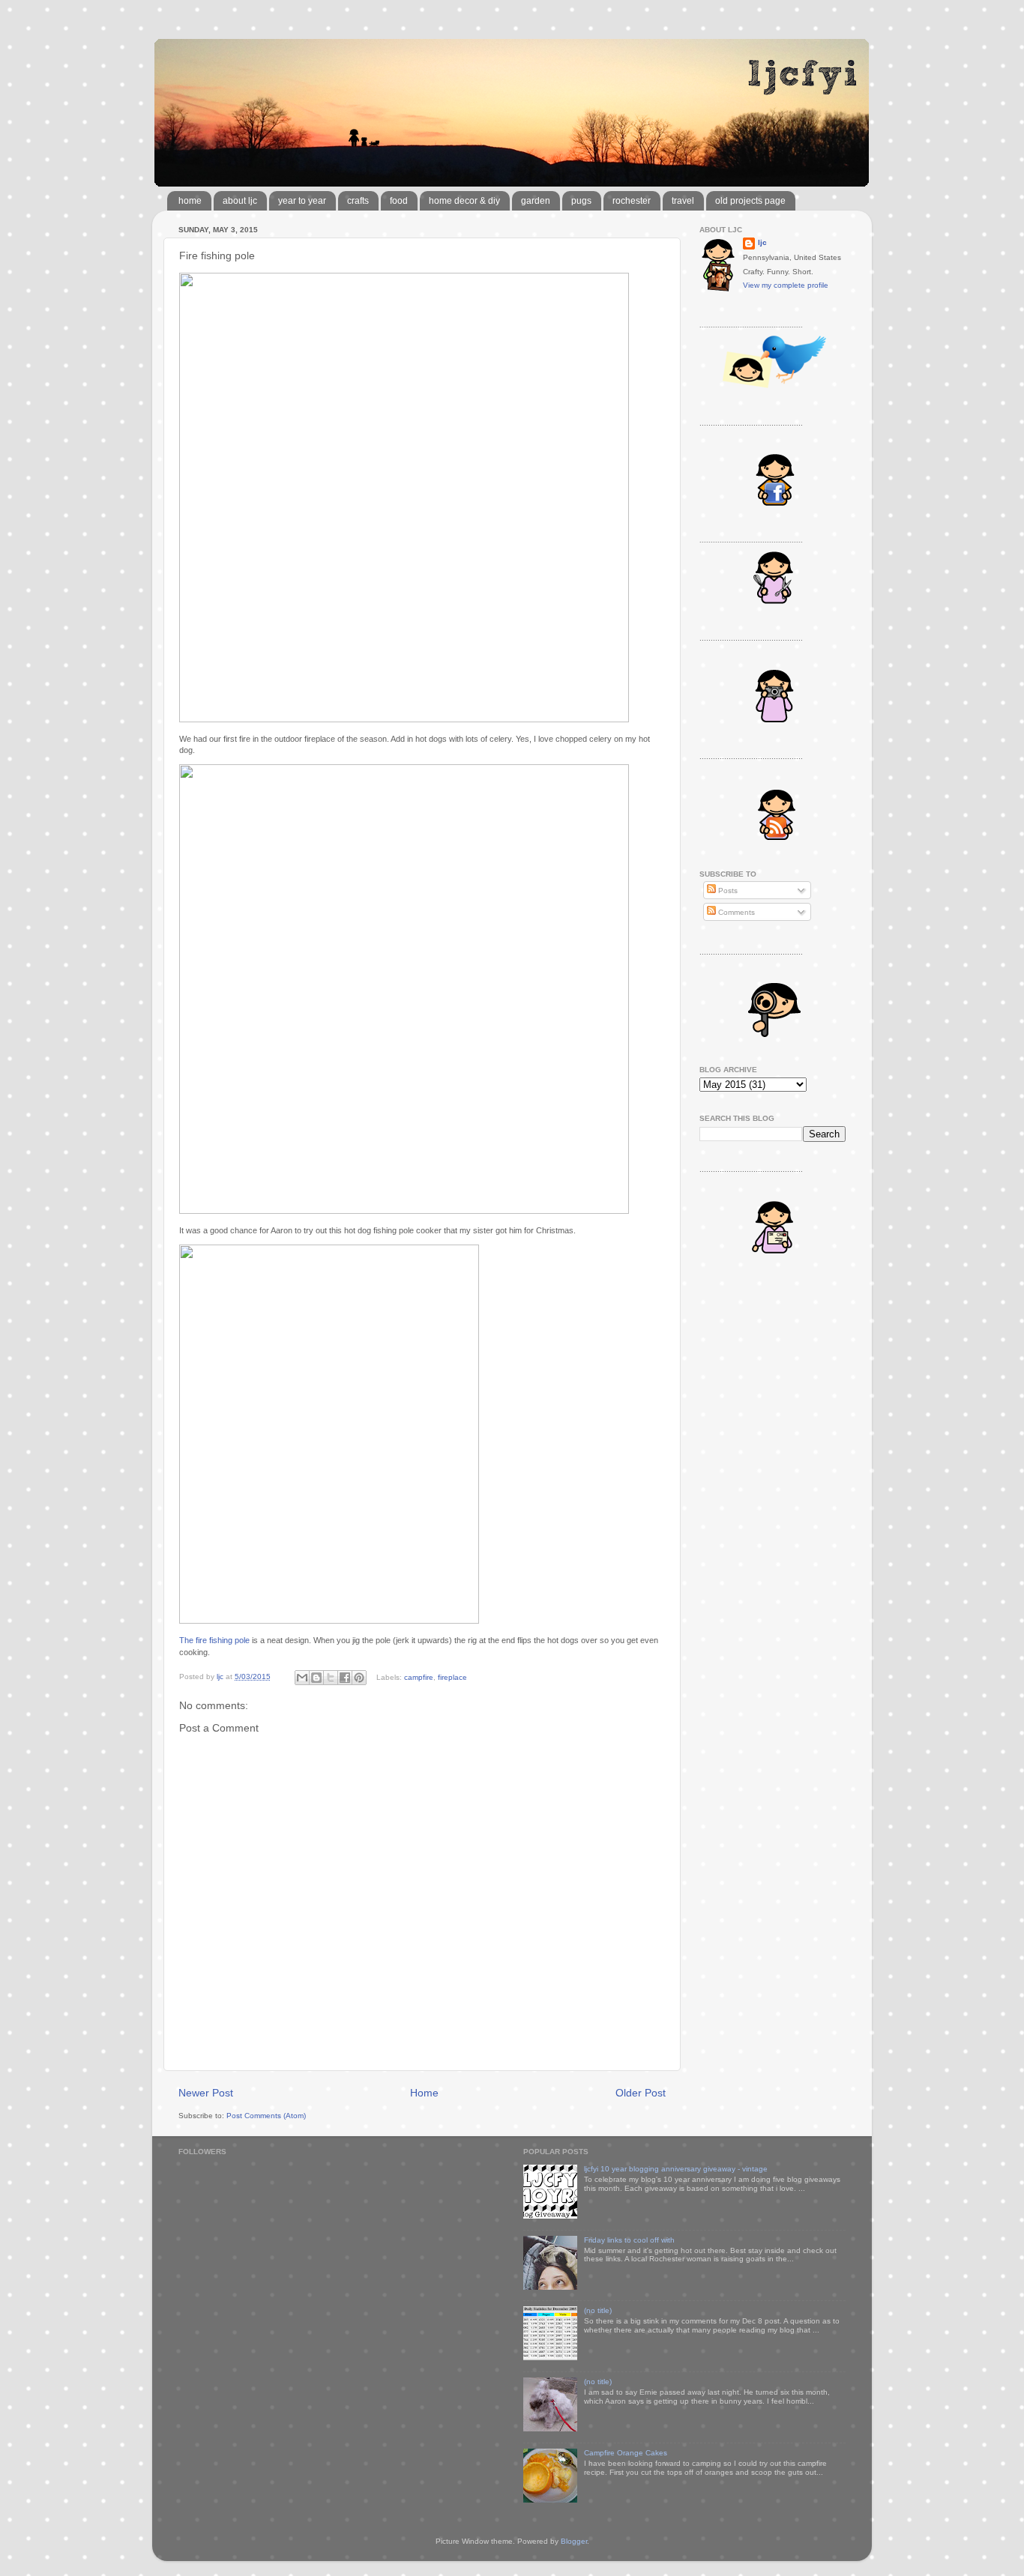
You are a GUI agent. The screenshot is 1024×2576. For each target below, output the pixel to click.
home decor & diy (464, 201)
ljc (762, 242)
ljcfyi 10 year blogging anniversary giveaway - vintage (676, 2169)
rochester (632, 201)
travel (683, 201)
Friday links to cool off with (629, 2240)
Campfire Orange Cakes (626, 2453)
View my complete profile (786, 285)
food (399, 201)
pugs (581, 201)
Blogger (574, 2541)
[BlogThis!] (316, 1678)
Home (424, 2093)
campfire (419, 1676)
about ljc (240, 201)
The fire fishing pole (214, 1640)
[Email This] (302, 1678)
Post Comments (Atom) (266, 2116)
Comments (735, 912)
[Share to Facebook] (345, 1678)
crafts (358, 201)
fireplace (452, 1676)
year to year (302, 201)
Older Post (641, 2093)
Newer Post (206, 2093)
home (190, 201)
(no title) (598, 2310)
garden (536, 201)
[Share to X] (331, 1678)
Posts (727, 891)
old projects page (750, 201)
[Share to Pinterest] (359, 1678)
